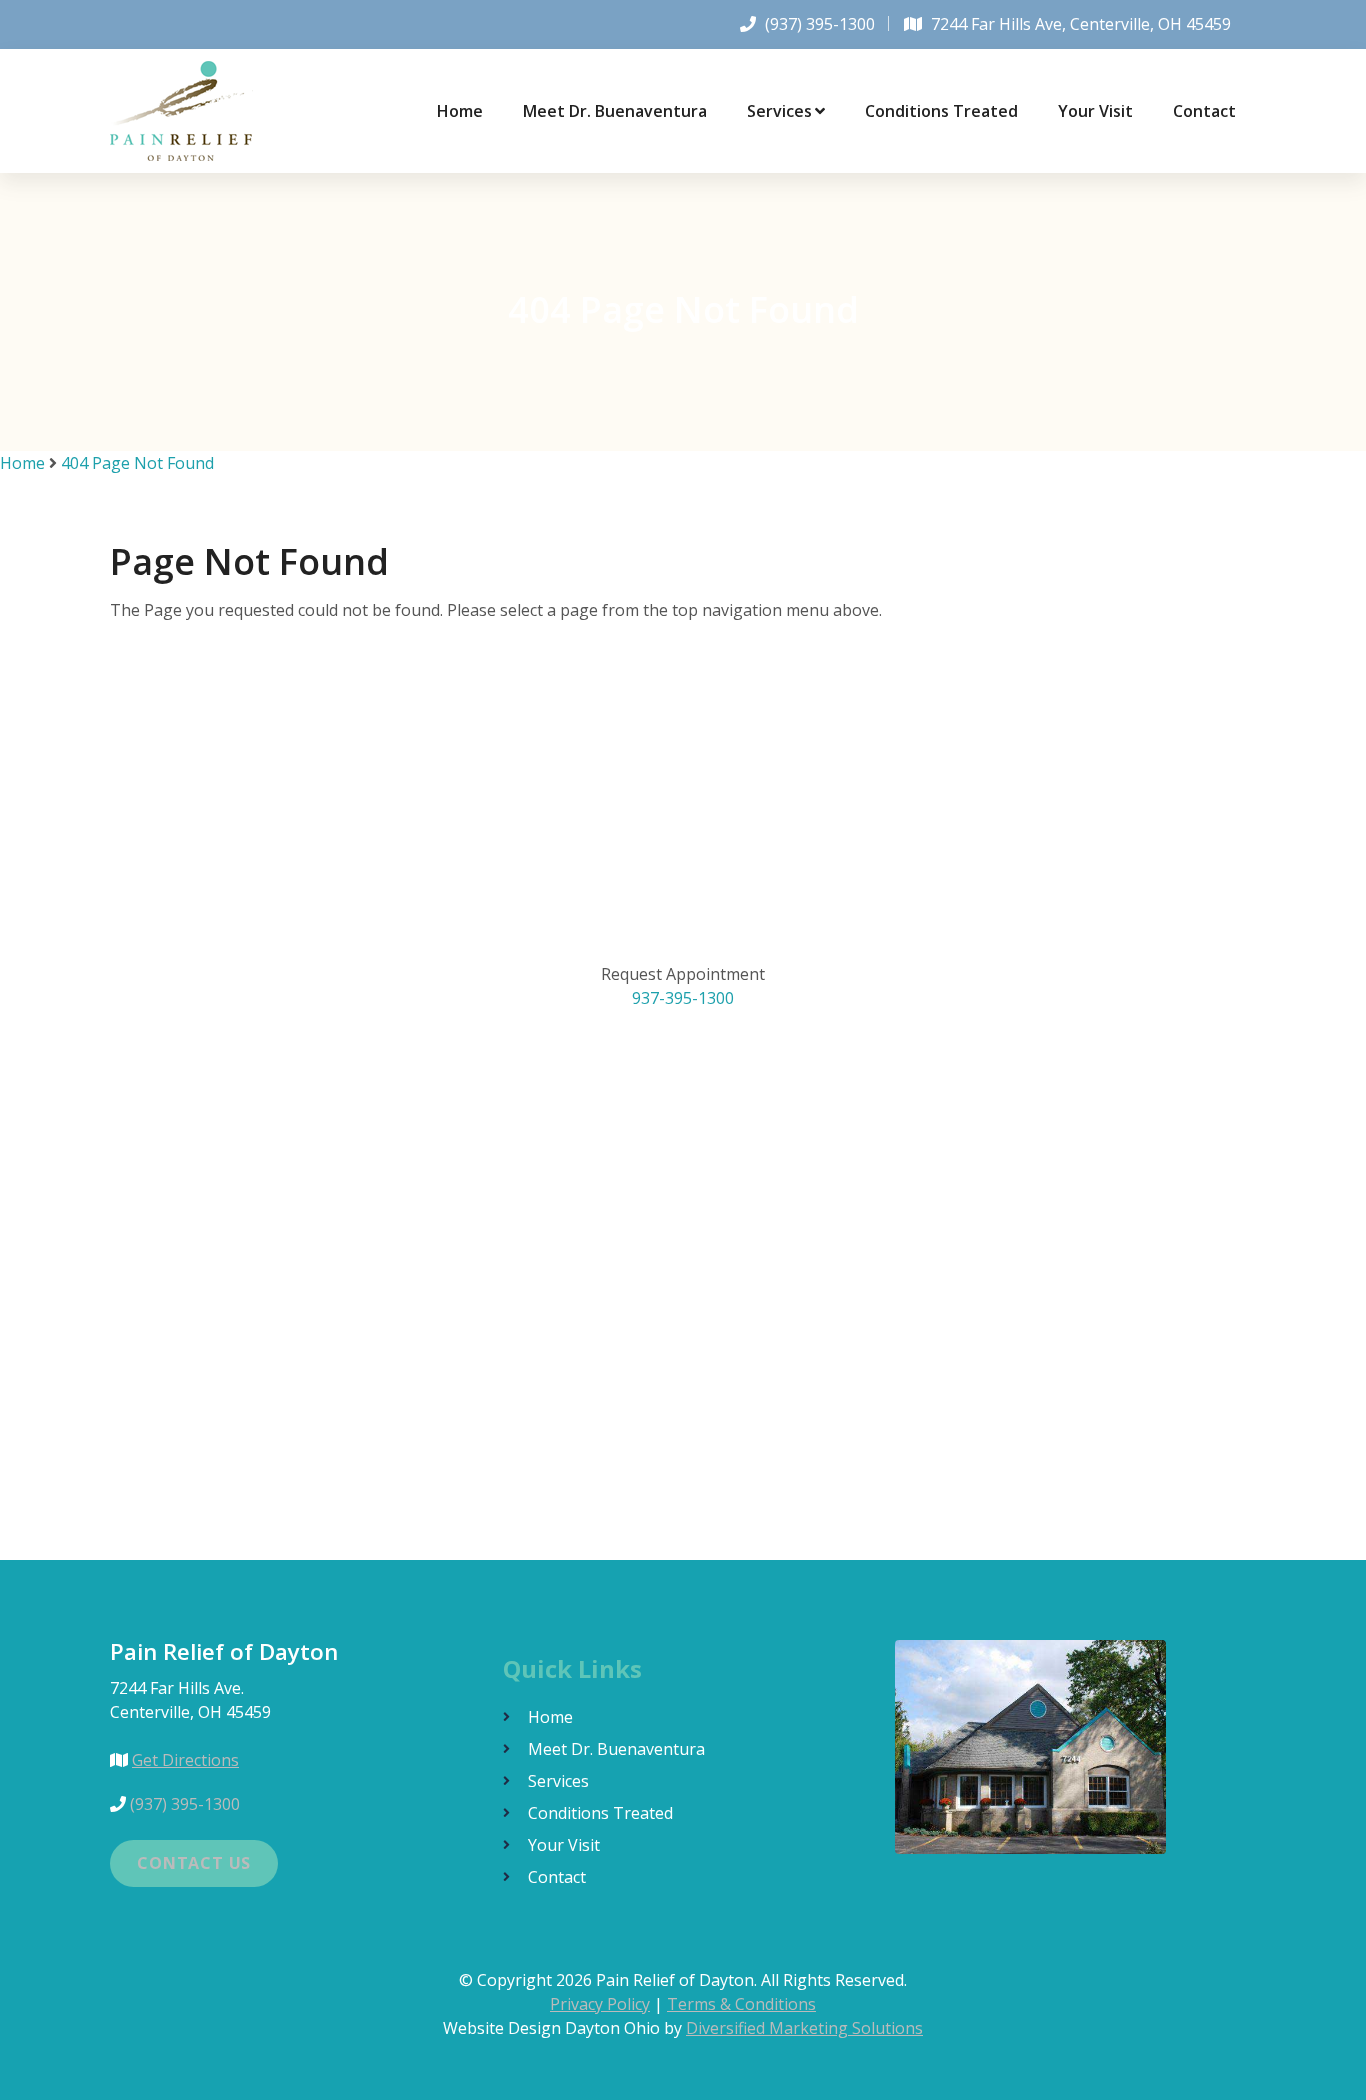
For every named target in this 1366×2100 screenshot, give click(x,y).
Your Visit (1095, 111)
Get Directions (185, 1760)
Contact (1204, 111)
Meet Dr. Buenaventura (615, 111)
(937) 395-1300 (820, 24)
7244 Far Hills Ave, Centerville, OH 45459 (1081, 24)
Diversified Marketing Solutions (804, 2028)
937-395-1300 (683, 998)
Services (779, 111)
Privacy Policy (600, 2004)
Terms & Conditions (741, 2004)
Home (460, 111)
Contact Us (194, 1863)
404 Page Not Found (137, 463)
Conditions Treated (941, 111)
